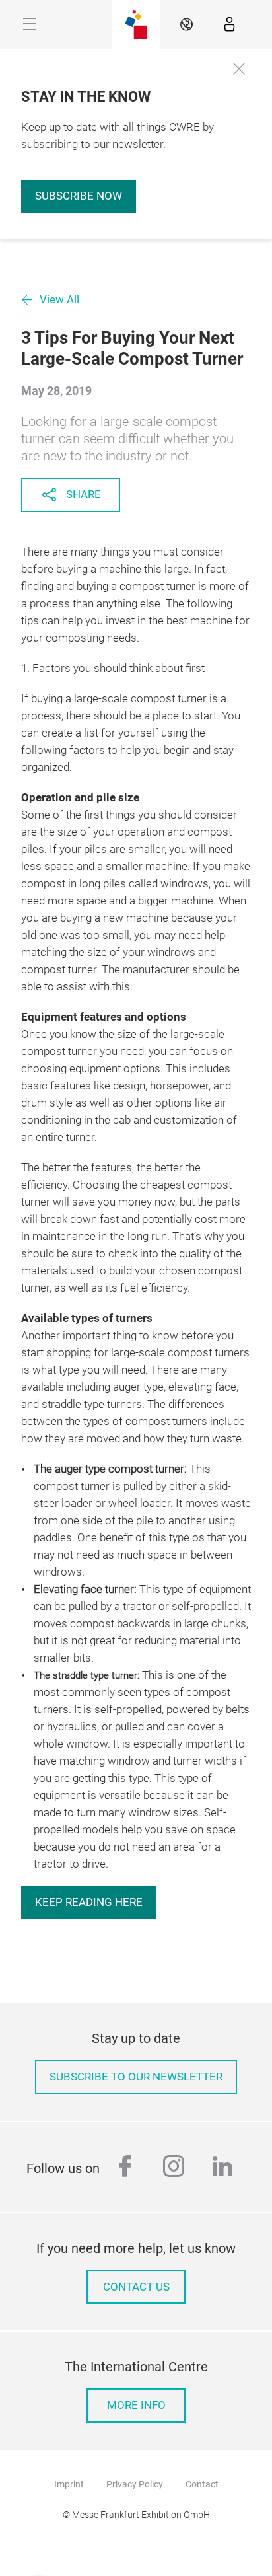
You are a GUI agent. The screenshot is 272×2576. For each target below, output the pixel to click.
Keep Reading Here (89, 1902)
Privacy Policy (135, 2484)
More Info (136, 2405)
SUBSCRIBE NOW (79, 196)
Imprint (69, 2484)
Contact (202, 2484)
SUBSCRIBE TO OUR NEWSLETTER (136, 2077)
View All (59, 300)
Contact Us (136, 2287)
